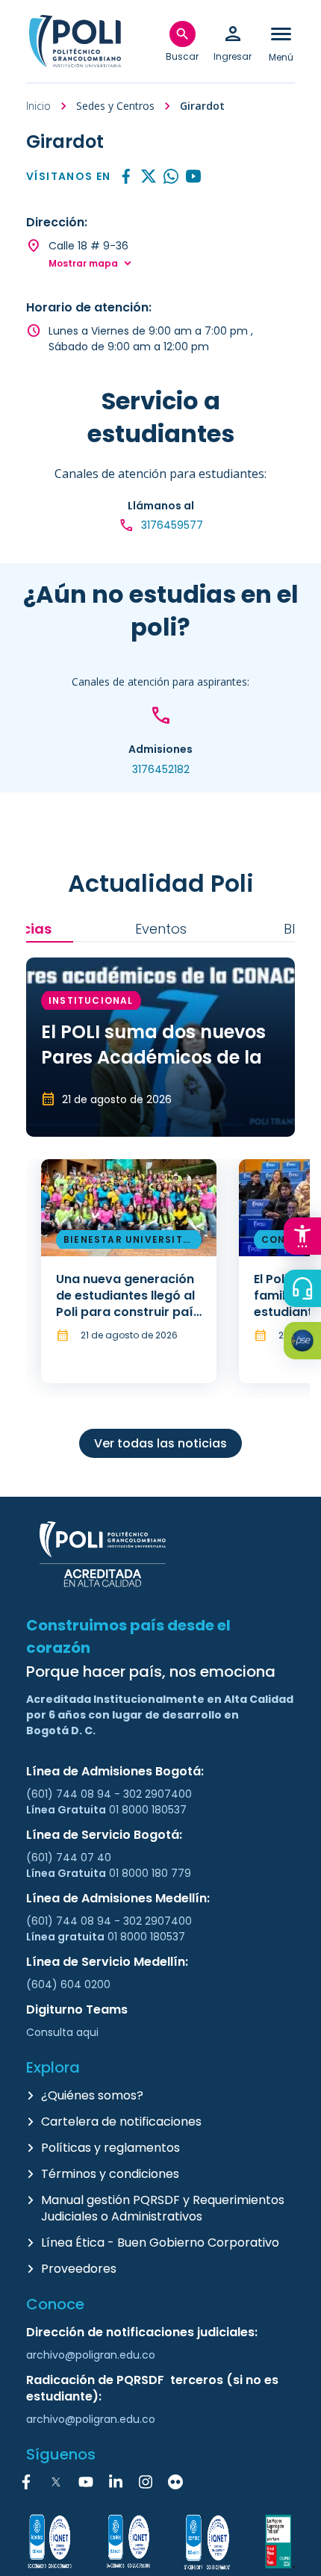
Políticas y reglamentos (110, 2148)
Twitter (149, 177)
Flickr (175, 2482)
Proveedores (79, 2269)
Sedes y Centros (115, 106)
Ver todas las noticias (160, 1443)
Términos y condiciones (110, 2174)
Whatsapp (171, 177)
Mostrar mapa (83, 264)
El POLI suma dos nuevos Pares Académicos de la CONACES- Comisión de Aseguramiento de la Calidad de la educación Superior (155, 1095)
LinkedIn (116, 2482)
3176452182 (161, 769)
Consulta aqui (62, 2032)
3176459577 (172, 525)
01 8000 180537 (148, 1810)
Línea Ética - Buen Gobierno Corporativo (160, 2243)
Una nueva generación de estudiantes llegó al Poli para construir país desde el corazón (128, 1304)
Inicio (38, 106)
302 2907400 (158, 1794)
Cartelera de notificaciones (121, 2122)
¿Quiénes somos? (92, 2095)
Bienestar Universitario (127, 1242)
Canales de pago (306, 1343)
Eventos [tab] (161, 929)
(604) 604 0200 (68, 1984)
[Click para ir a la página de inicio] (75, 41)
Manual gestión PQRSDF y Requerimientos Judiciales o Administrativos (163, 2208)
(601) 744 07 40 (70, 1857)
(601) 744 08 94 (70, 1794)
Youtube (193, 177)
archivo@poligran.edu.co (91, 2355)
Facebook (126, 177)
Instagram (146, 2482)
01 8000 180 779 (150, 1873)
